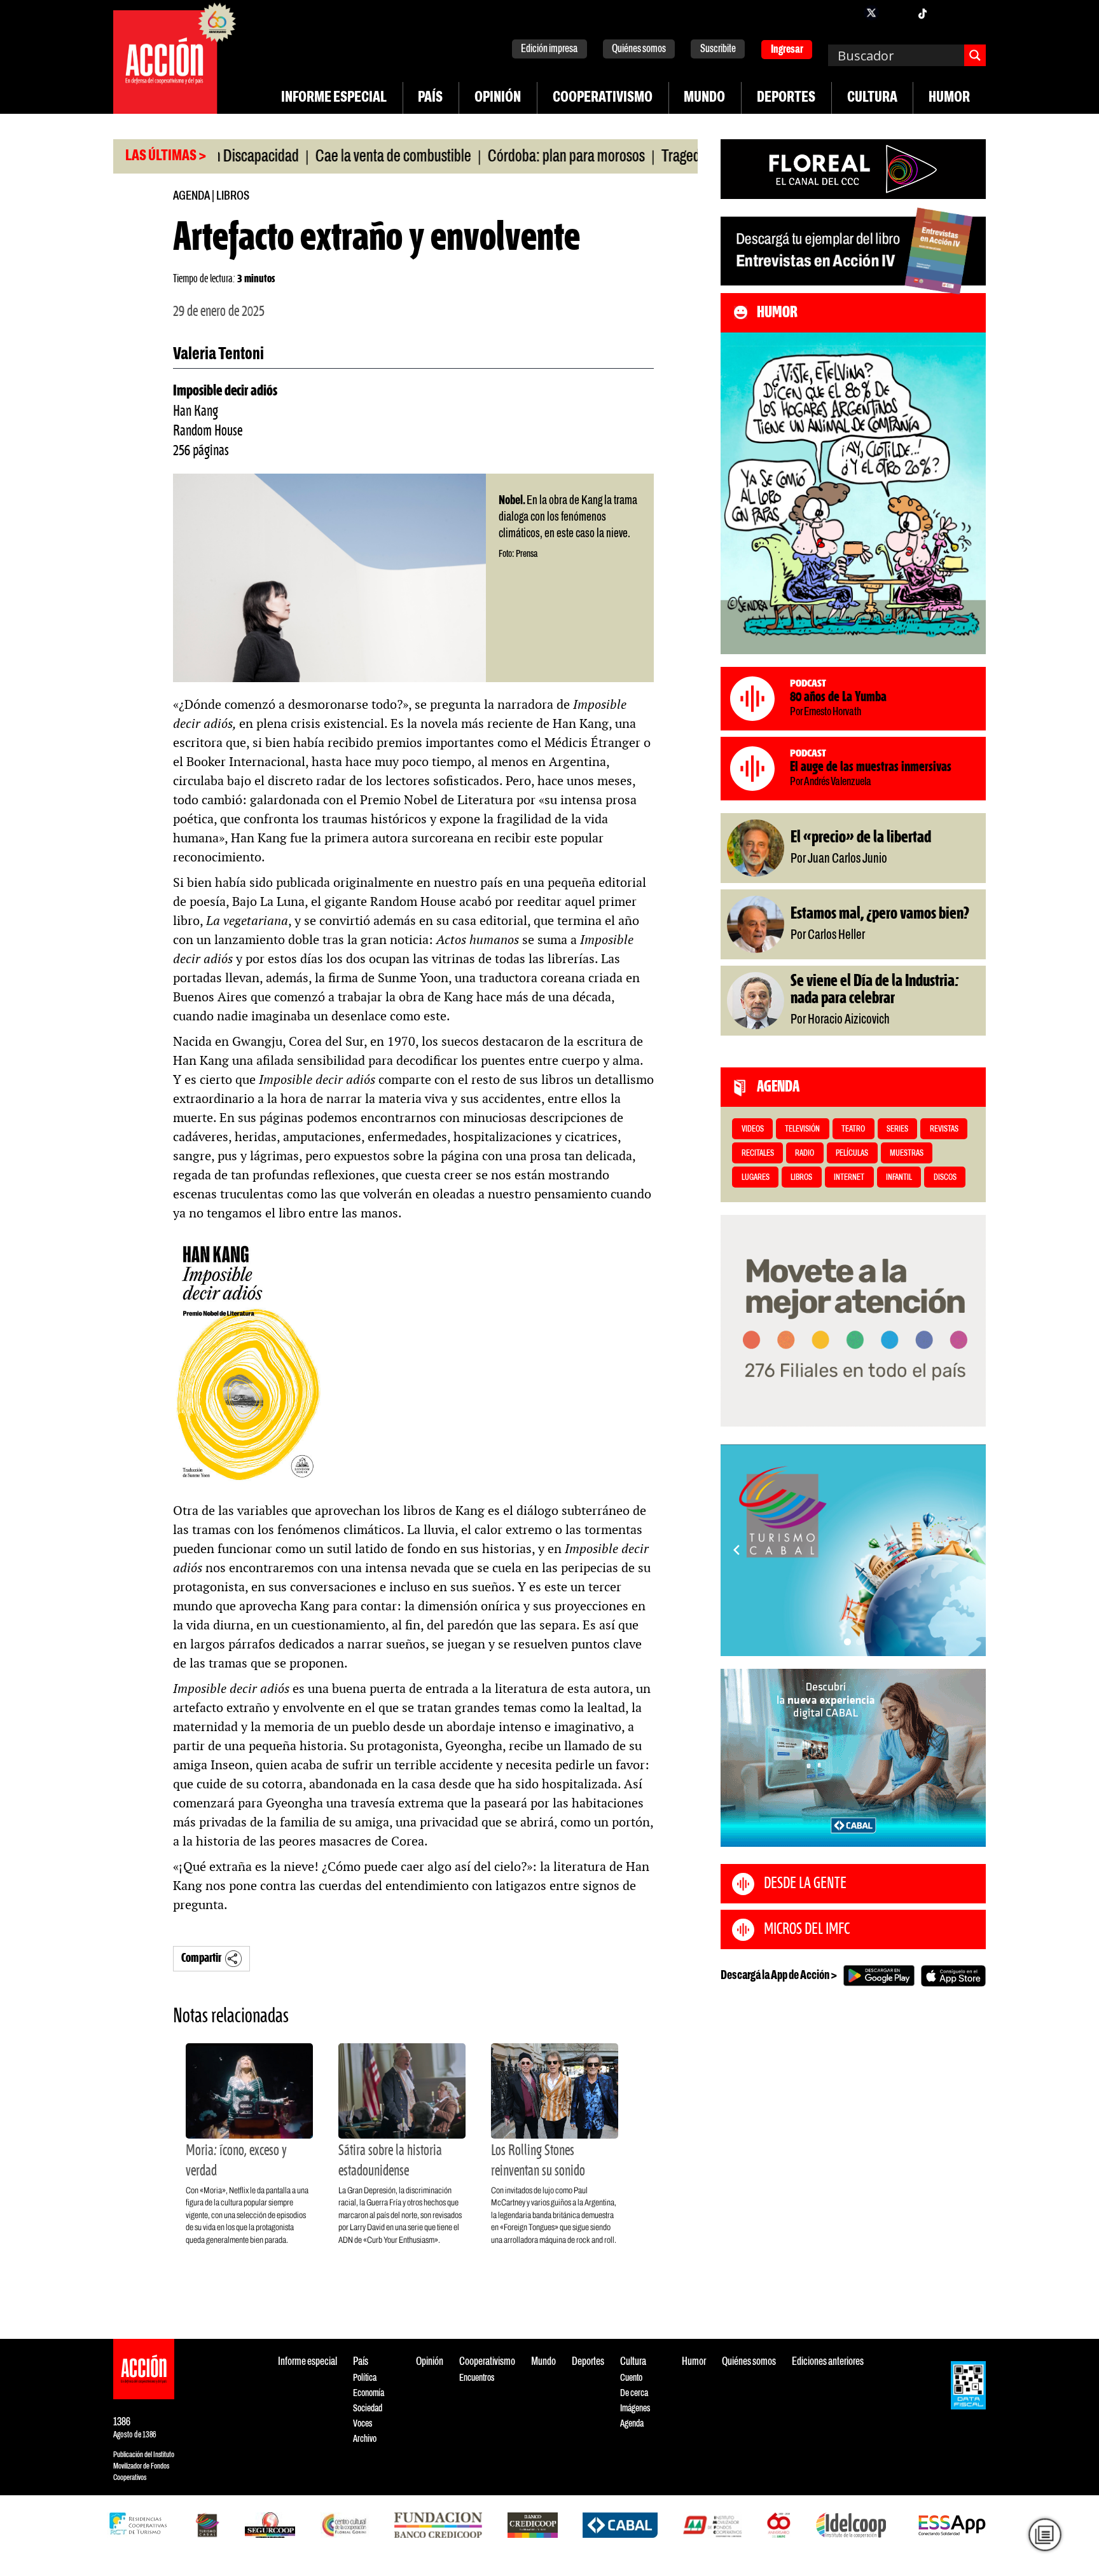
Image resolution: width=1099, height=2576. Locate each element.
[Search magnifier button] (975, 55)
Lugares (756, 1178)
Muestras (907, 1154)
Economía (369, 2393)
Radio (805, 1154)
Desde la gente (805, 1884)
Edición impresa (549, 49)
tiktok (922, 13)
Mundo (704, 98)
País (430, 98)
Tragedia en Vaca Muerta (660, 157)
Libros (233, 196)
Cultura (872, 98)
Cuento (631, 2378)
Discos (945, 1178)
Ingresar (787, 50)
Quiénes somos (639, 49)
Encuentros (477, 2378)
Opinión (498, 98)
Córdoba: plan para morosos (496, 157)
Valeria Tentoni (218, 355)
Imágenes (635, 2408)
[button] (847, 1642)
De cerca (634, 2393)
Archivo (365, 2439)
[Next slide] (970, 1550)
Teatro (853, 1129)
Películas (852, 1154)
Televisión (802, 1129)
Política (365, 2378)
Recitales (758, 1154)
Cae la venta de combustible (323, 157)
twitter (871, 13)
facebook (846, 13)
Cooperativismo (603, 98)
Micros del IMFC (807, 1929)
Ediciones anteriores (828, 2362)
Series (897, 1129)
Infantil (899, 1178)
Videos (753, 1129)
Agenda (191, 196)
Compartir (201, 1958)
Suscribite (718, 49)
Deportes (786, 98)
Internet (849, 1178)
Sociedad (368, 2408)
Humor (949, 98)
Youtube (948, 13)
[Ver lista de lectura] (1045, 2535)
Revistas (944, 1129)
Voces (363, 2424)
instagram (897, 13)
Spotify (973, 13)
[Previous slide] (736, 1550)
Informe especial (334, 98)
